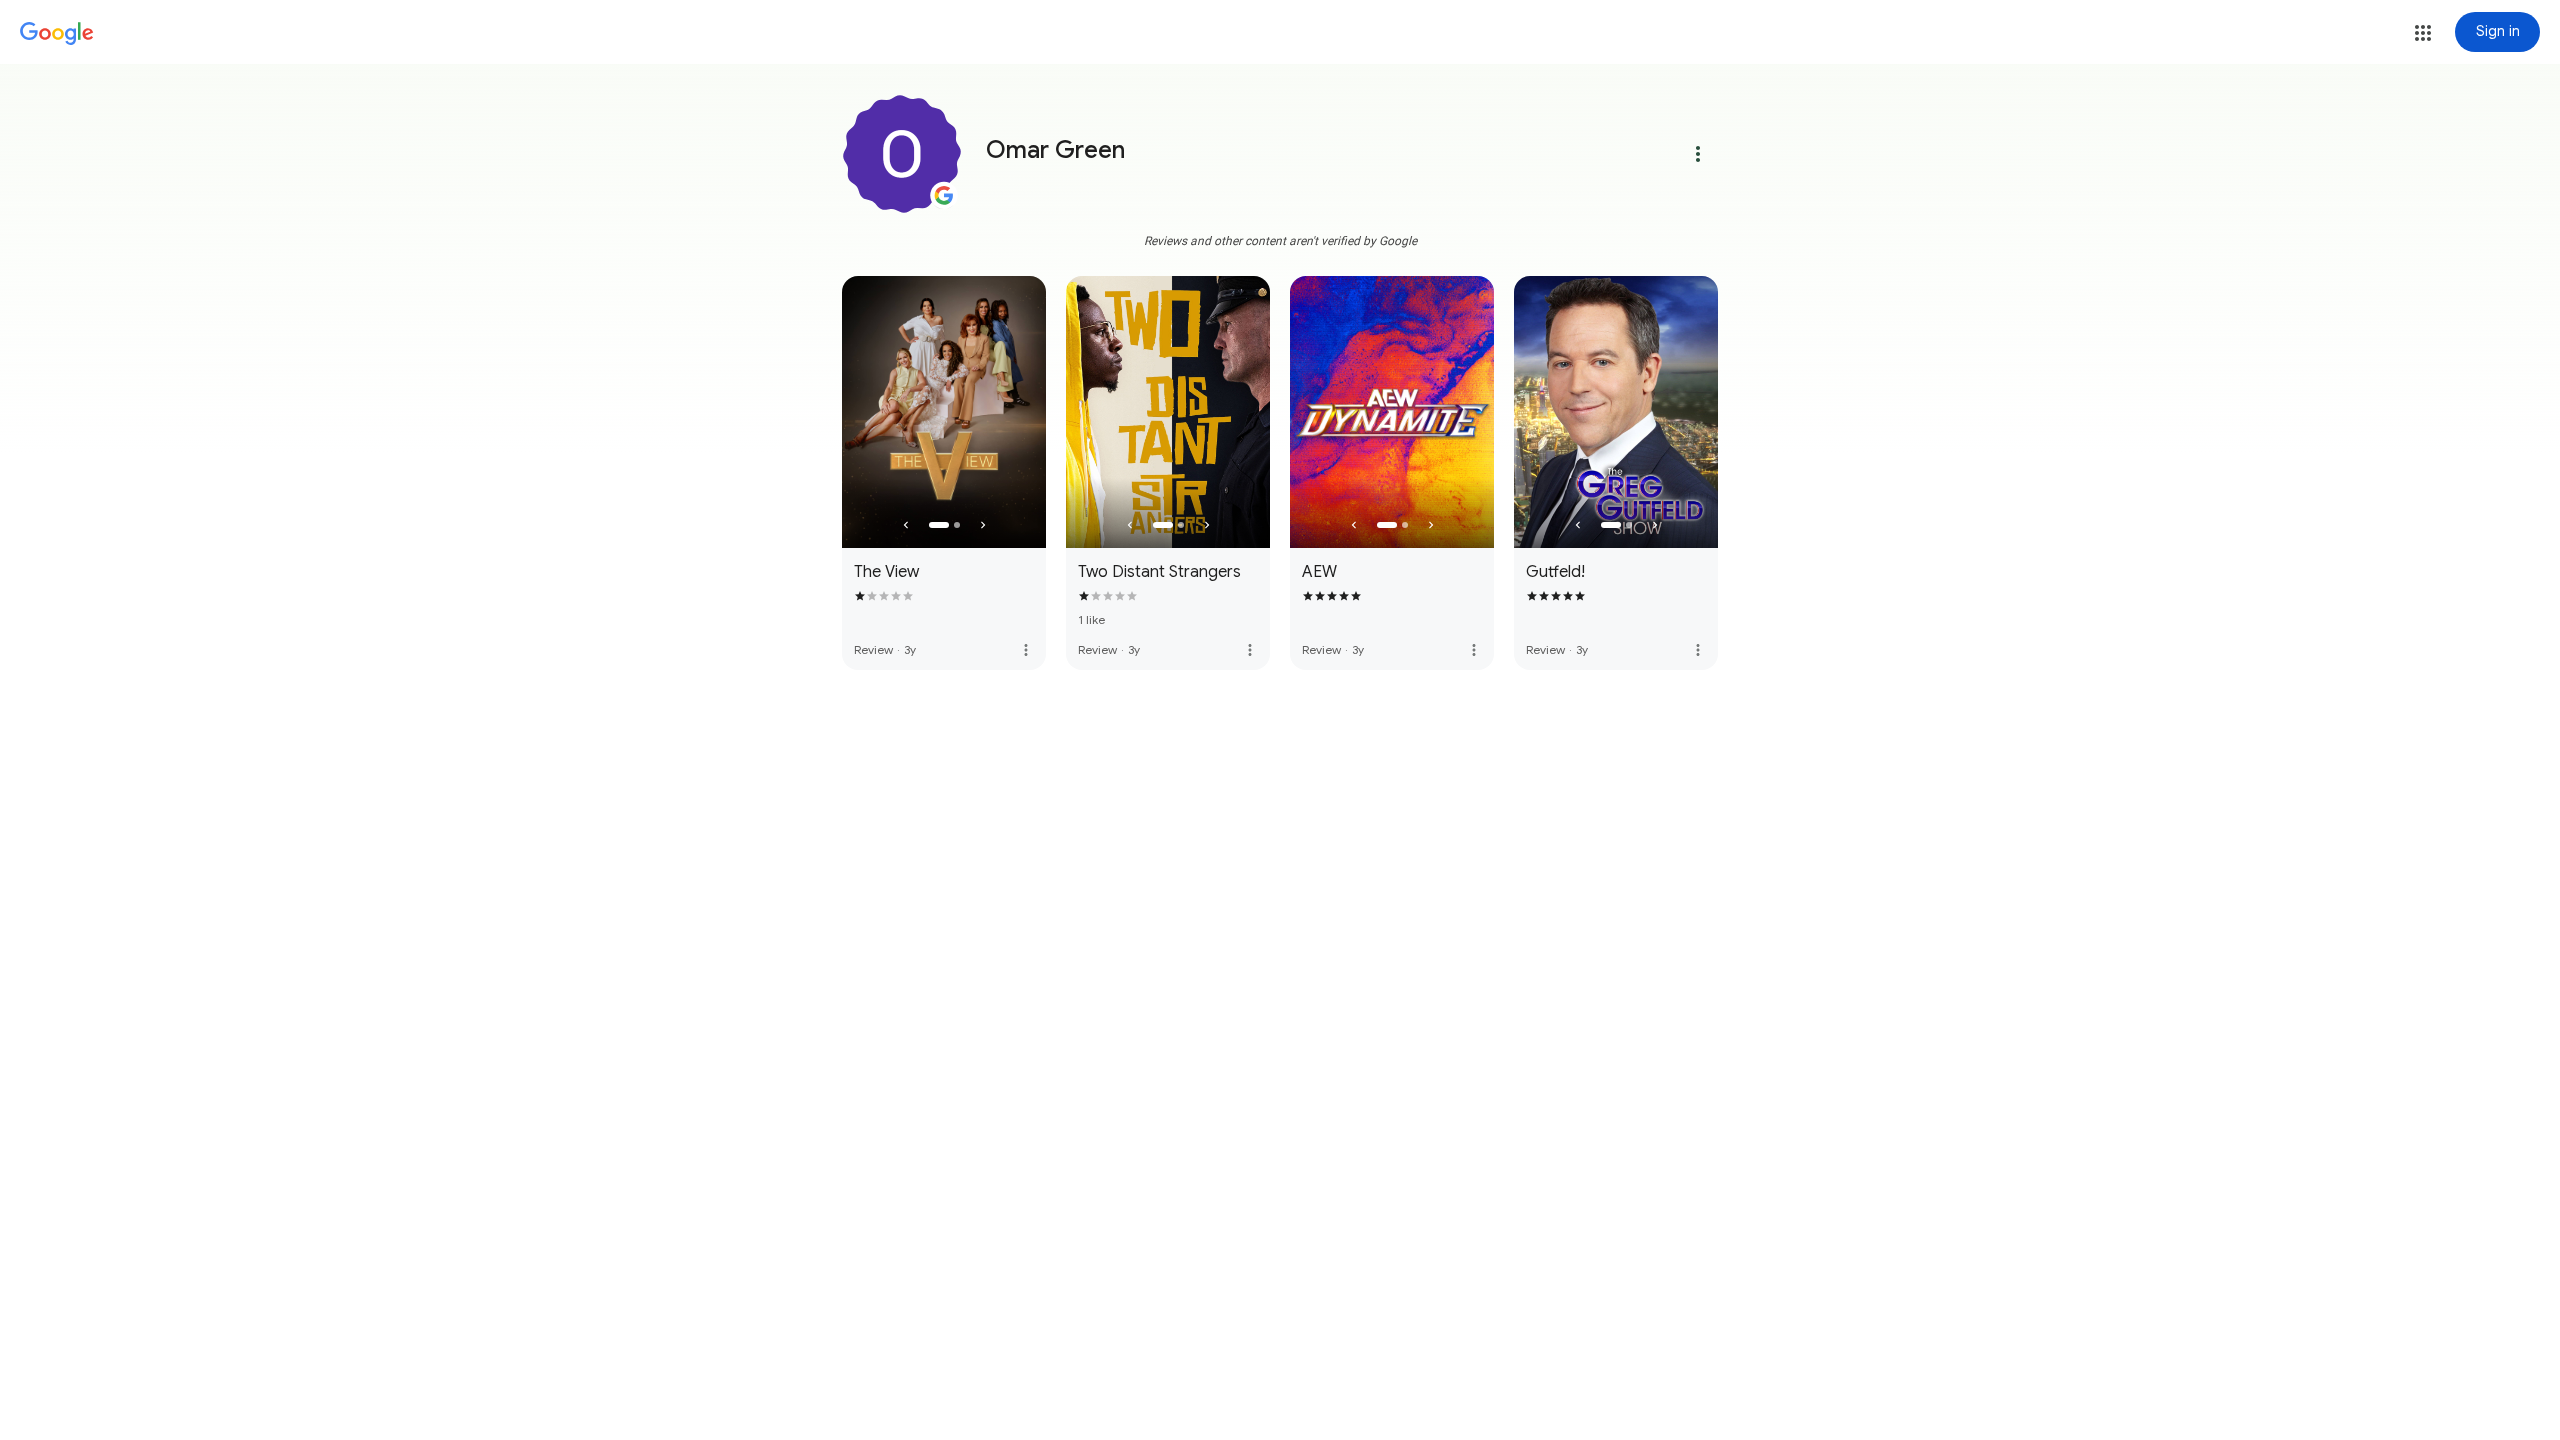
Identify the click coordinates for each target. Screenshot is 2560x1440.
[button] (2423, 33)
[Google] (57, 34)
